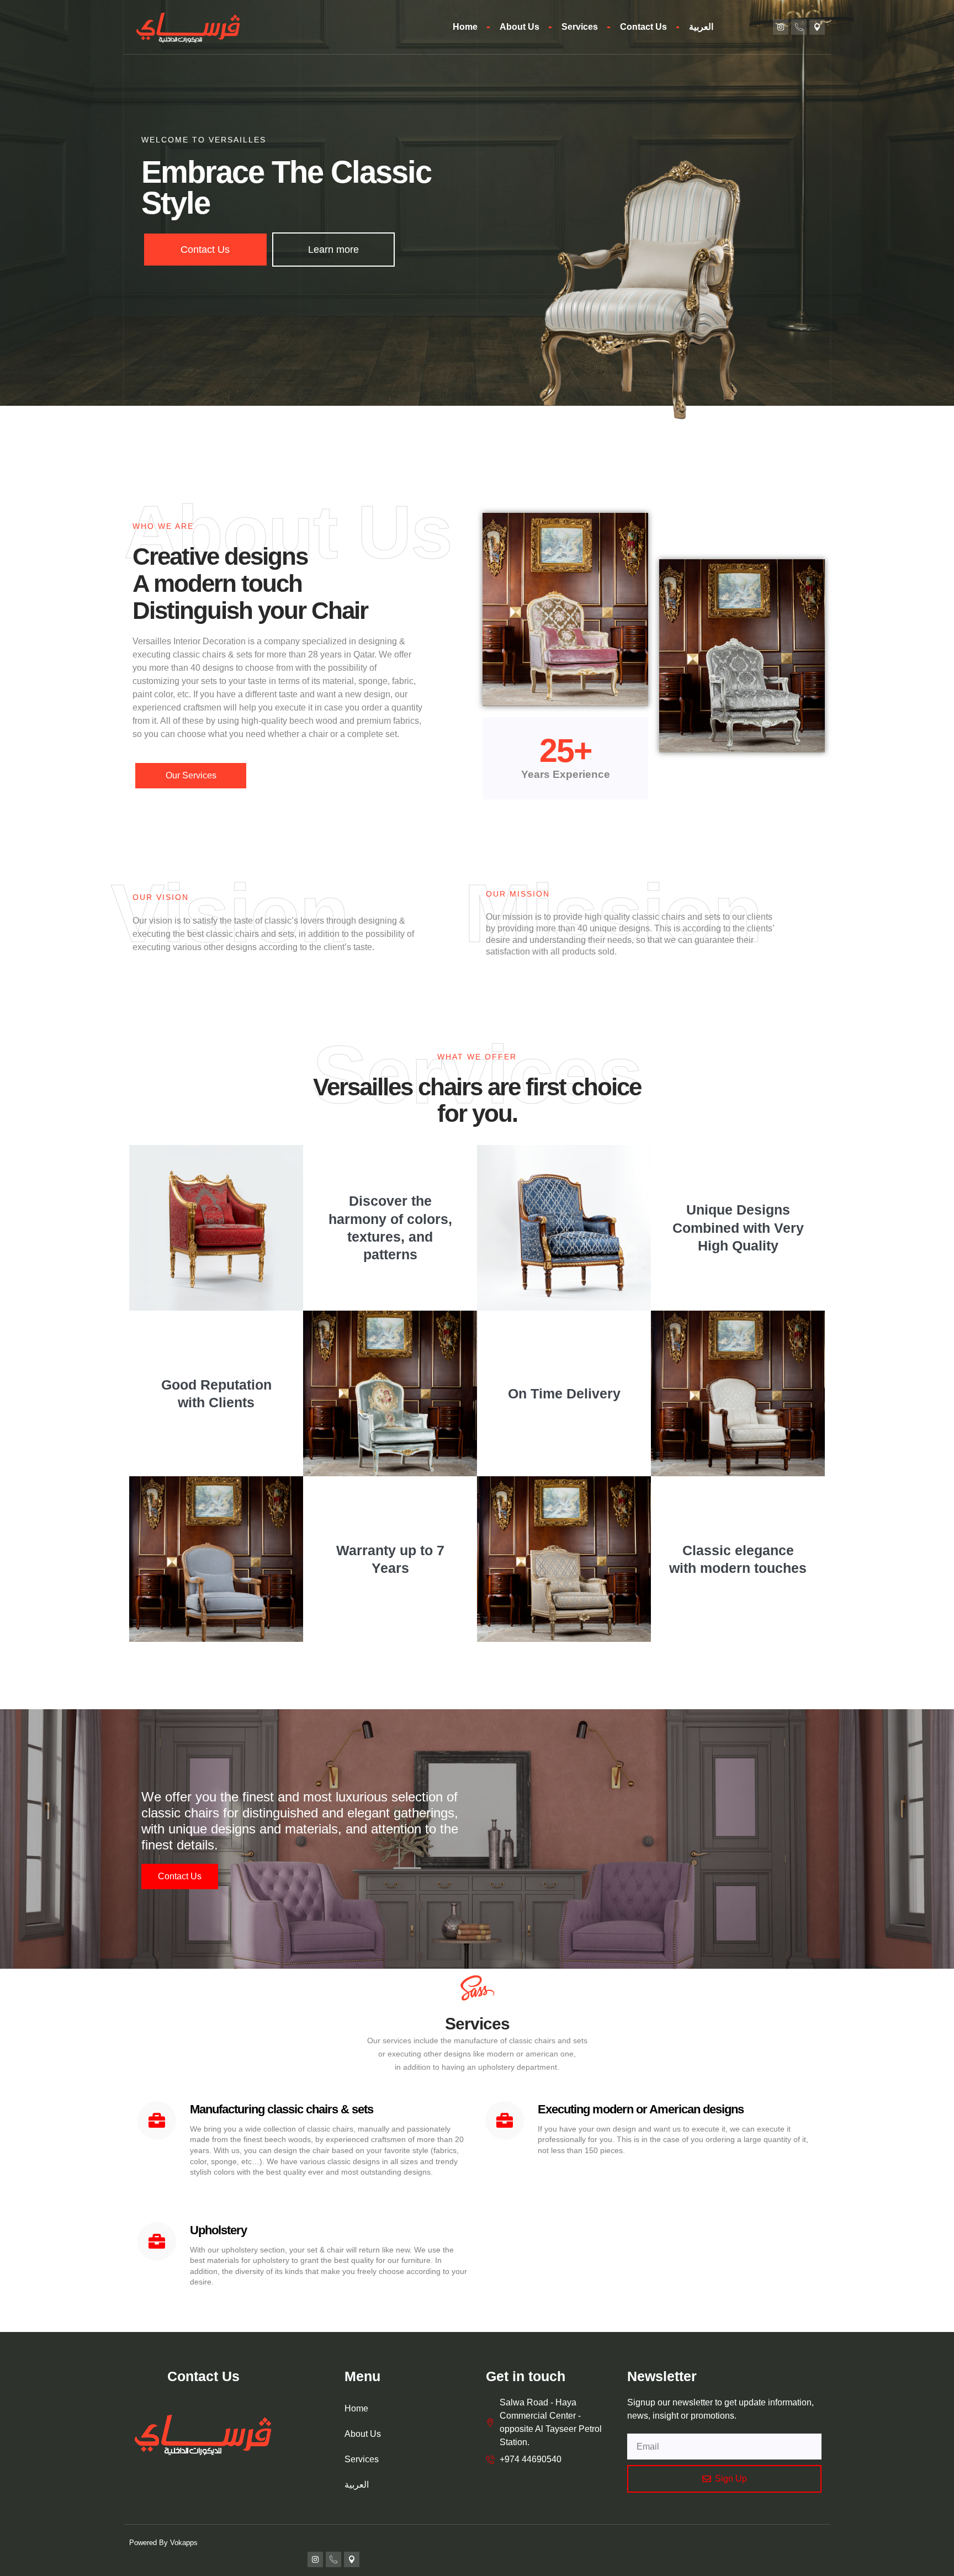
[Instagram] (781, 27)
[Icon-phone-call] (799, 27)
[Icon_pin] (817, 27)
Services (580, 27)
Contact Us (643, 27)
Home (465, 27)
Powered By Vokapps (163, 2543)
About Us (520, 27)
